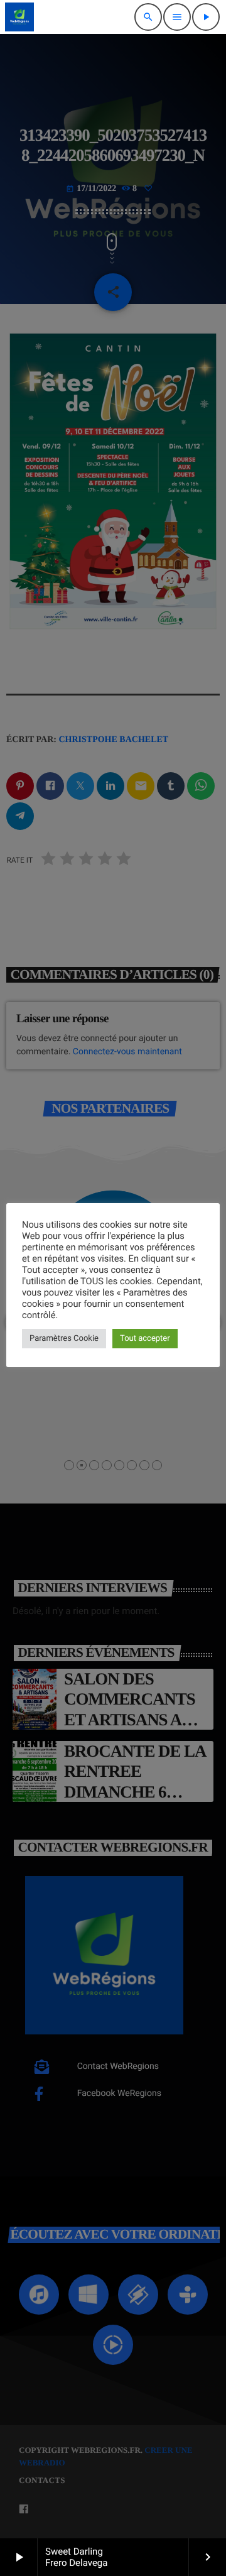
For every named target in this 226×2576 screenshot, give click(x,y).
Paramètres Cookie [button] (64, 1339)
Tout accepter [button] (145, 1339)
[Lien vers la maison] (19, 17)
